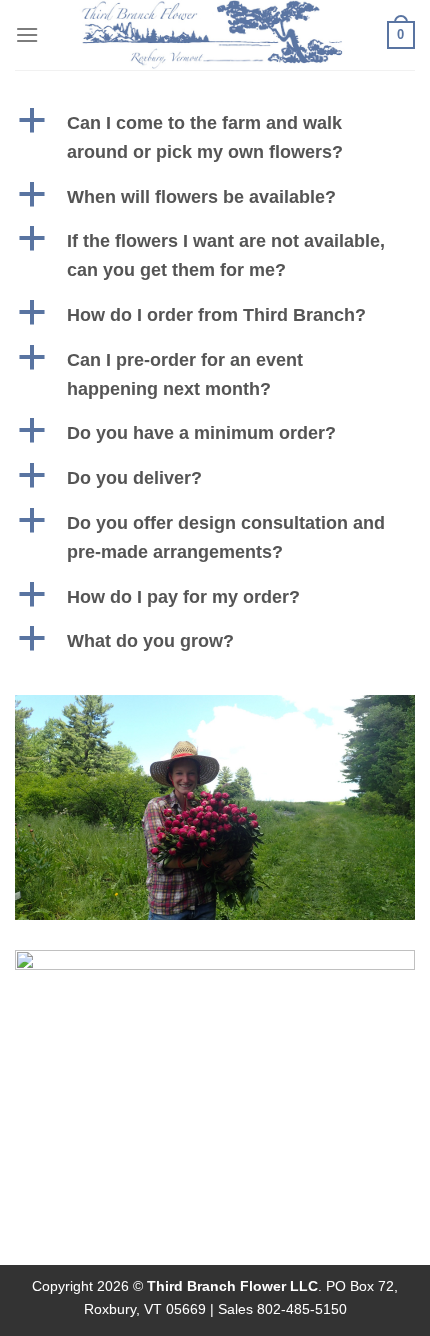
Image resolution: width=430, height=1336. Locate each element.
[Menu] (27, 34)
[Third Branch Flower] (213, 35)
